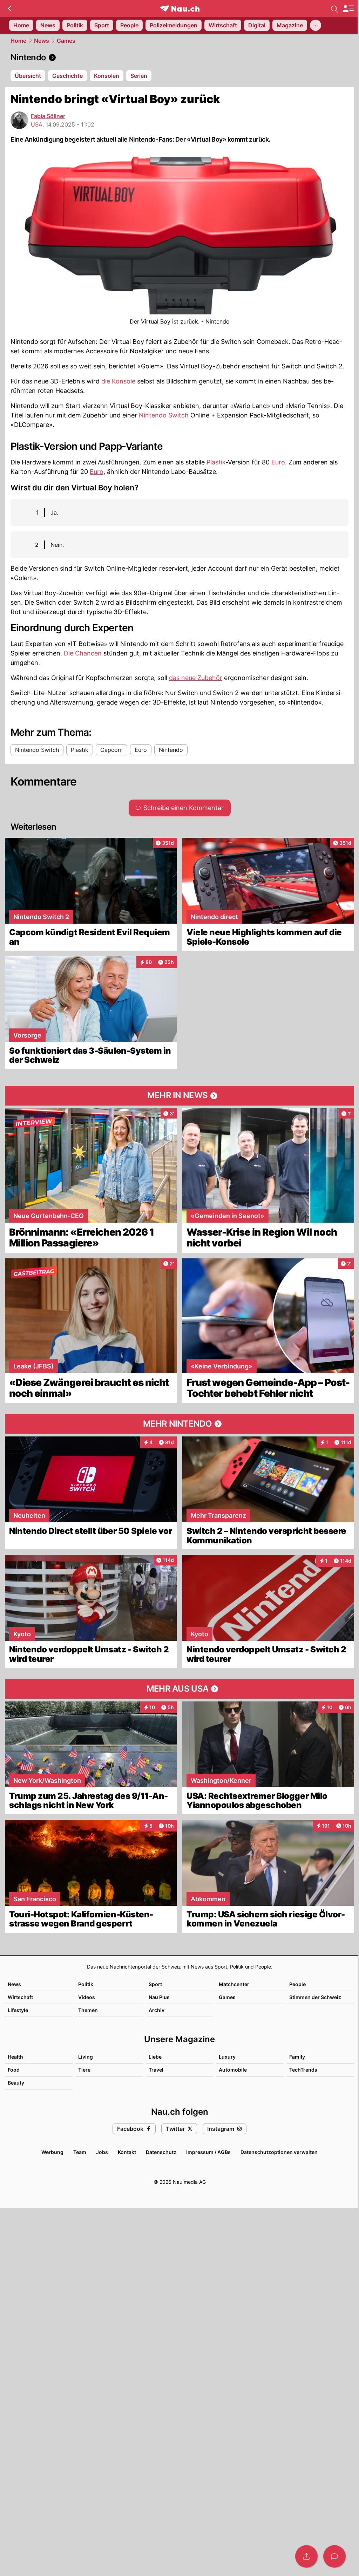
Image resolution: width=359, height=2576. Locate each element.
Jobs (102, 2152)
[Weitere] (316, 25)
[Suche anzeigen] (334, 8)
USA (37, 124)
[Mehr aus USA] (179, 1689)
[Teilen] (306, 2556)
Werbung (52, 2152)
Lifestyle (18, 2010)
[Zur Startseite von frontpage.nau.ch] (180, 9)
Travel (156, 2070)
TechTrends (303, 2070)
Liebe (155, 2057)
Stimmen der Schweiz (315, 1997)
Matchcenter (234, 1984)
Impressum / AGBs (208, 2152)
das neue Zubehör (196, 678)
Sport (155, 1984)
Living (86, 2057)
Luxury (227, 2057)
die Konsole (118, 381)
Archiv (157, 2010)
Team (80, 2152)
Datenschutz (161, 2152)
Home (18, 41)
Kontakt (127, 2152)
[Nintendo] (179, 57)
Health (15, 2057)
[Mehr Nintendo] (179, 1424)
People (297, 1984)
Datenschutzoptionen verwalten (279, 2152)
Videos (87, 1997)
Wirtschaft (20, 1997)
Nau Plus (159, 1997)
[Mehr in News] (179, 1096)
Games (66, 41)
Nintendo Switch (164, 415)
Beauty (16, 2083)
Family (297, 2057)
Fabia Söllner (48, 116)
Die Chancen (83, 653)
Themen (88, 2010)
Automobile (233, 2070)
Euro (278, 462)
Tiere (84, 2070)
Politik (86, 1984)
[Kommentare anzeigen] (334, 2556)
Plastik (216, 462)
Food (14, 2070)
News (42, 41)
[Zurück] (9, 8)
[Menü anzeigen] (348, 9)
